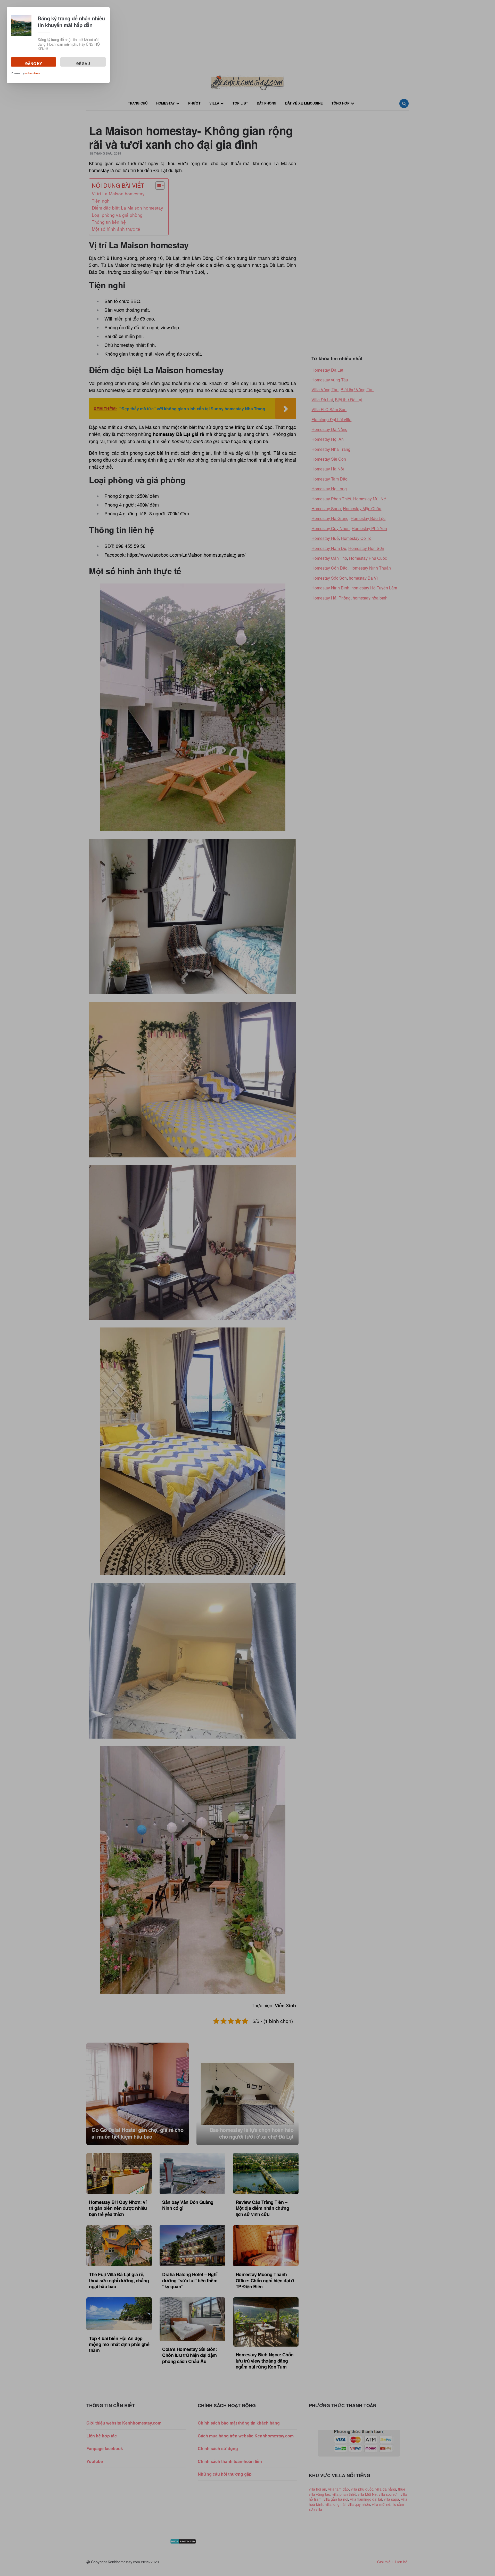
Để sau (83, 64)
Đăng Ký (34, 64)
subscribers (33, 73)
